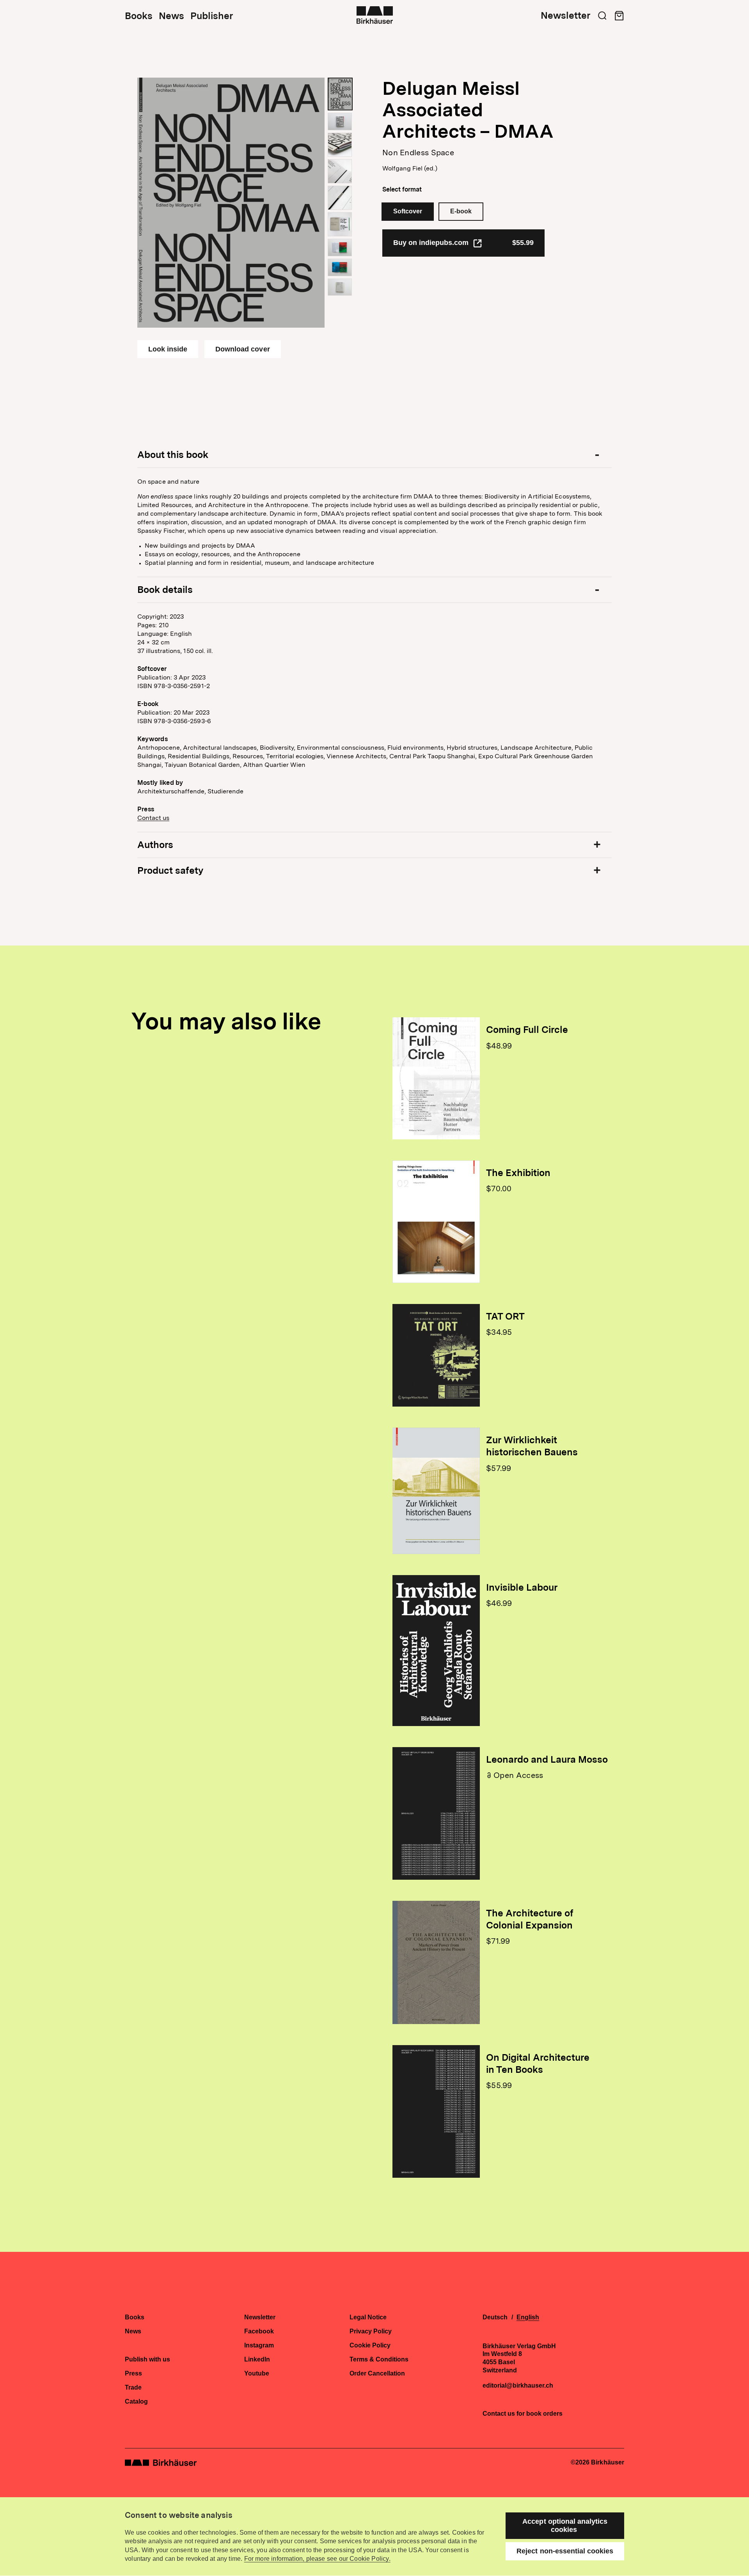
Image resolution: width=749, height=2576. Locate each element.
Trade (133, 2388)
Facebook (259, 2331)
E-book (461, 211)
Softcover (408, 211)
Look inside (168, 349)
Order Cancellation (377, 2374)
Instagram (259, 2345)
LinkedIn (257, 2360)
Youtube (257, 2374)
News (171, 16)
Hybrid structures (472, 748)
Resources (248, 756)
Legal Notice (368, 2317)
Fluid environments (415, 748)
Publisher (212, 16)
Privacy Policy (371, 2331)
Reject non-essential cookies (565, 2551)
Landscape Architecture (536, 748)
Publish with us (147, 2360)
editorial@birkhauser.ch (518, 2386)
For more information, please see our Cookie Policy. (317, 2559)
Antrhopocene (159, 748)
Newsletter (565, 16)
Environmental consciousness (341, 748)
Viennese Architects (356, 756)
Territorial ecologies (295, 756)
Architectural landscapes (220, 748)
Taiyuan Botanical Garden (202, 765)
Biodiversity (277, 748)
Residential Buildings (199, 756)
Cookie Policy (370, 2345)
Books (139, 16)
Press (133, 2374)
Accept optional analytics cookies (565, 2525)
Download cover (242, 349)
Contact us (153, 818)
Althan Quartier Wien (274, 765)
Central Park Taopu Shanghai (432, 756)
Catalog (136, 2402)
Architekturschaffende (171, 791)
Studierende (225, 791)
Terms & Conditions (379, 2360)
